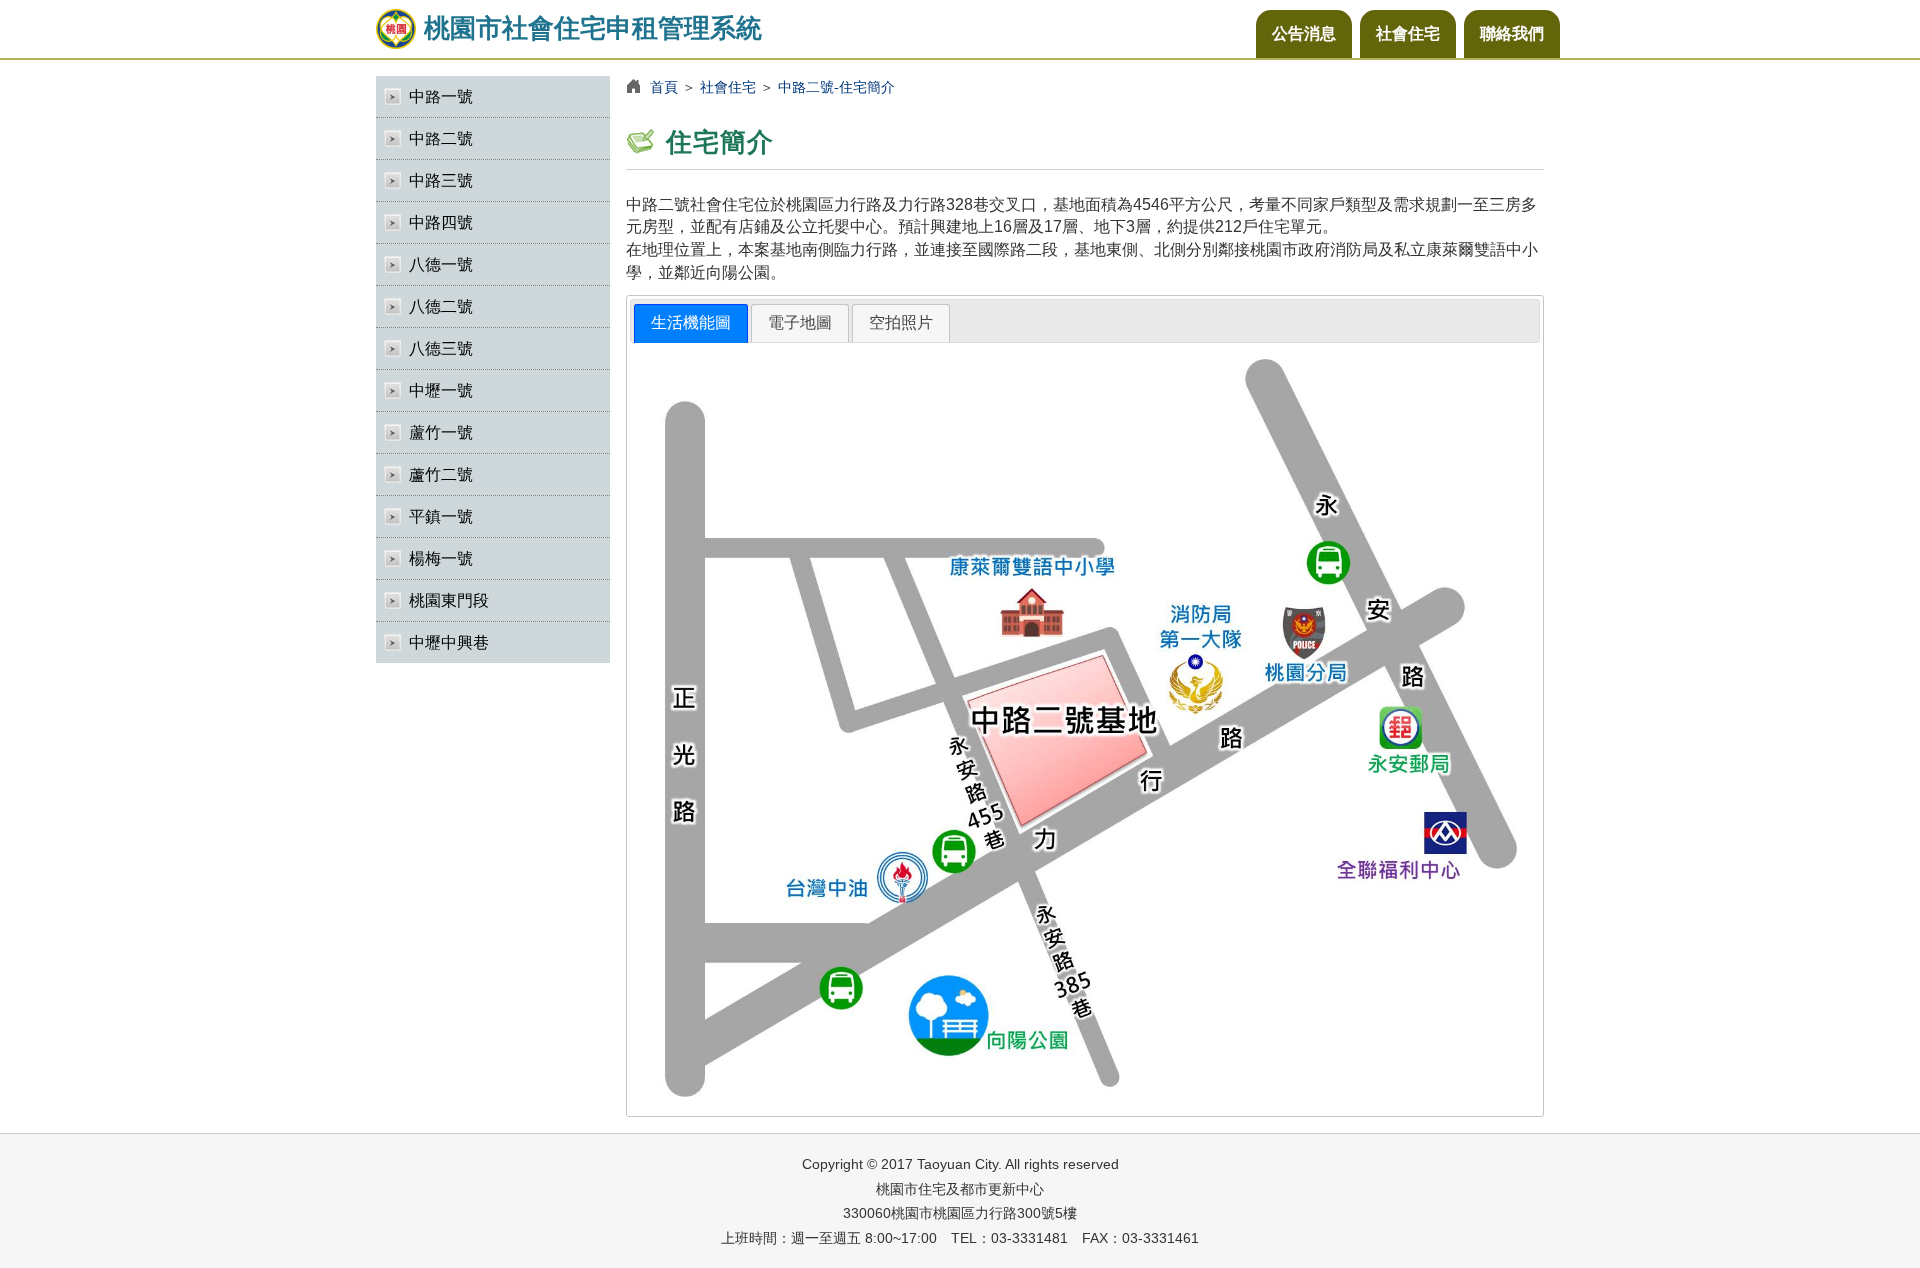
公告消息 (1304, 33)
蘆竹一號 (441, 432)
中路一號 (441, 96)
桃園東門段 (449, 600)
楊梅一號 (441, 558)
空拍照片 (901, 322)
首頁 (664, 87)
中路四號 (441, 222)
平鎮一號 (441, 516)
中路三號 (441, 180)
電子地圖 (800, 322)
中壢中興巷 (449, 642)
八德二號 (441, 306)
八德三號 (441, 348)
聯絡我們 (1512, 33)
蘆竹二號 (441, 474)
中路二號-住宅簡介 (836, 87)
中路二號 (441, 138)
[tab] (691, 323)
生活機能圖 (691, 322)
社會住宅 (1408, 33)
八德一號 (441, 264)
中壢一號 (441, 390)
